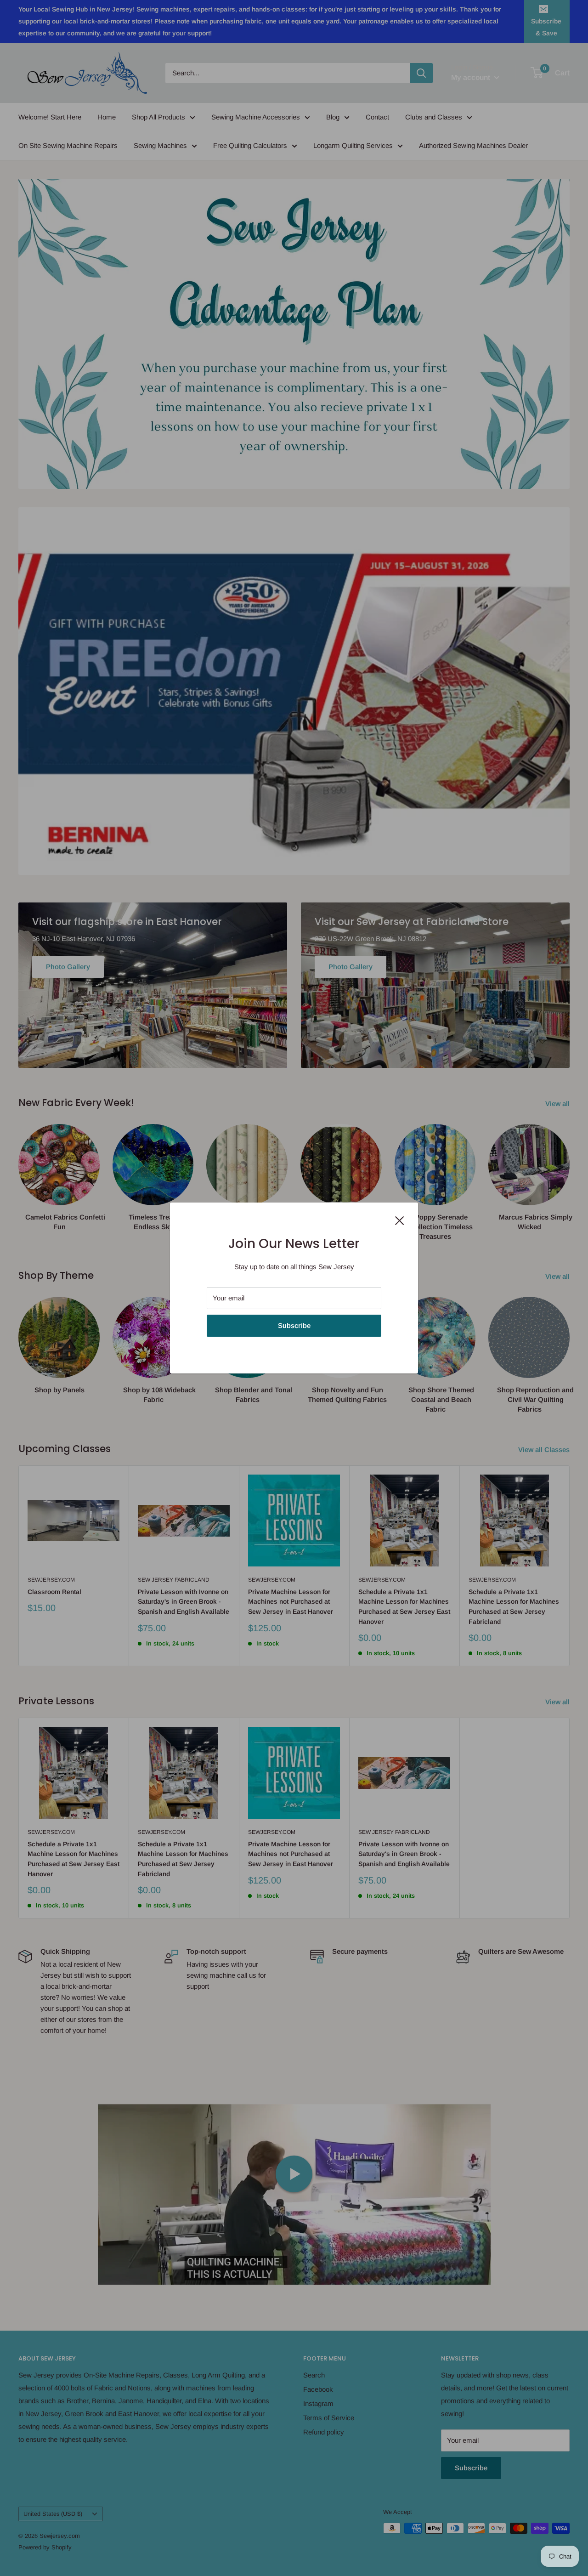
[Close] (400, 1220)
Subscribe (294, 1325)
